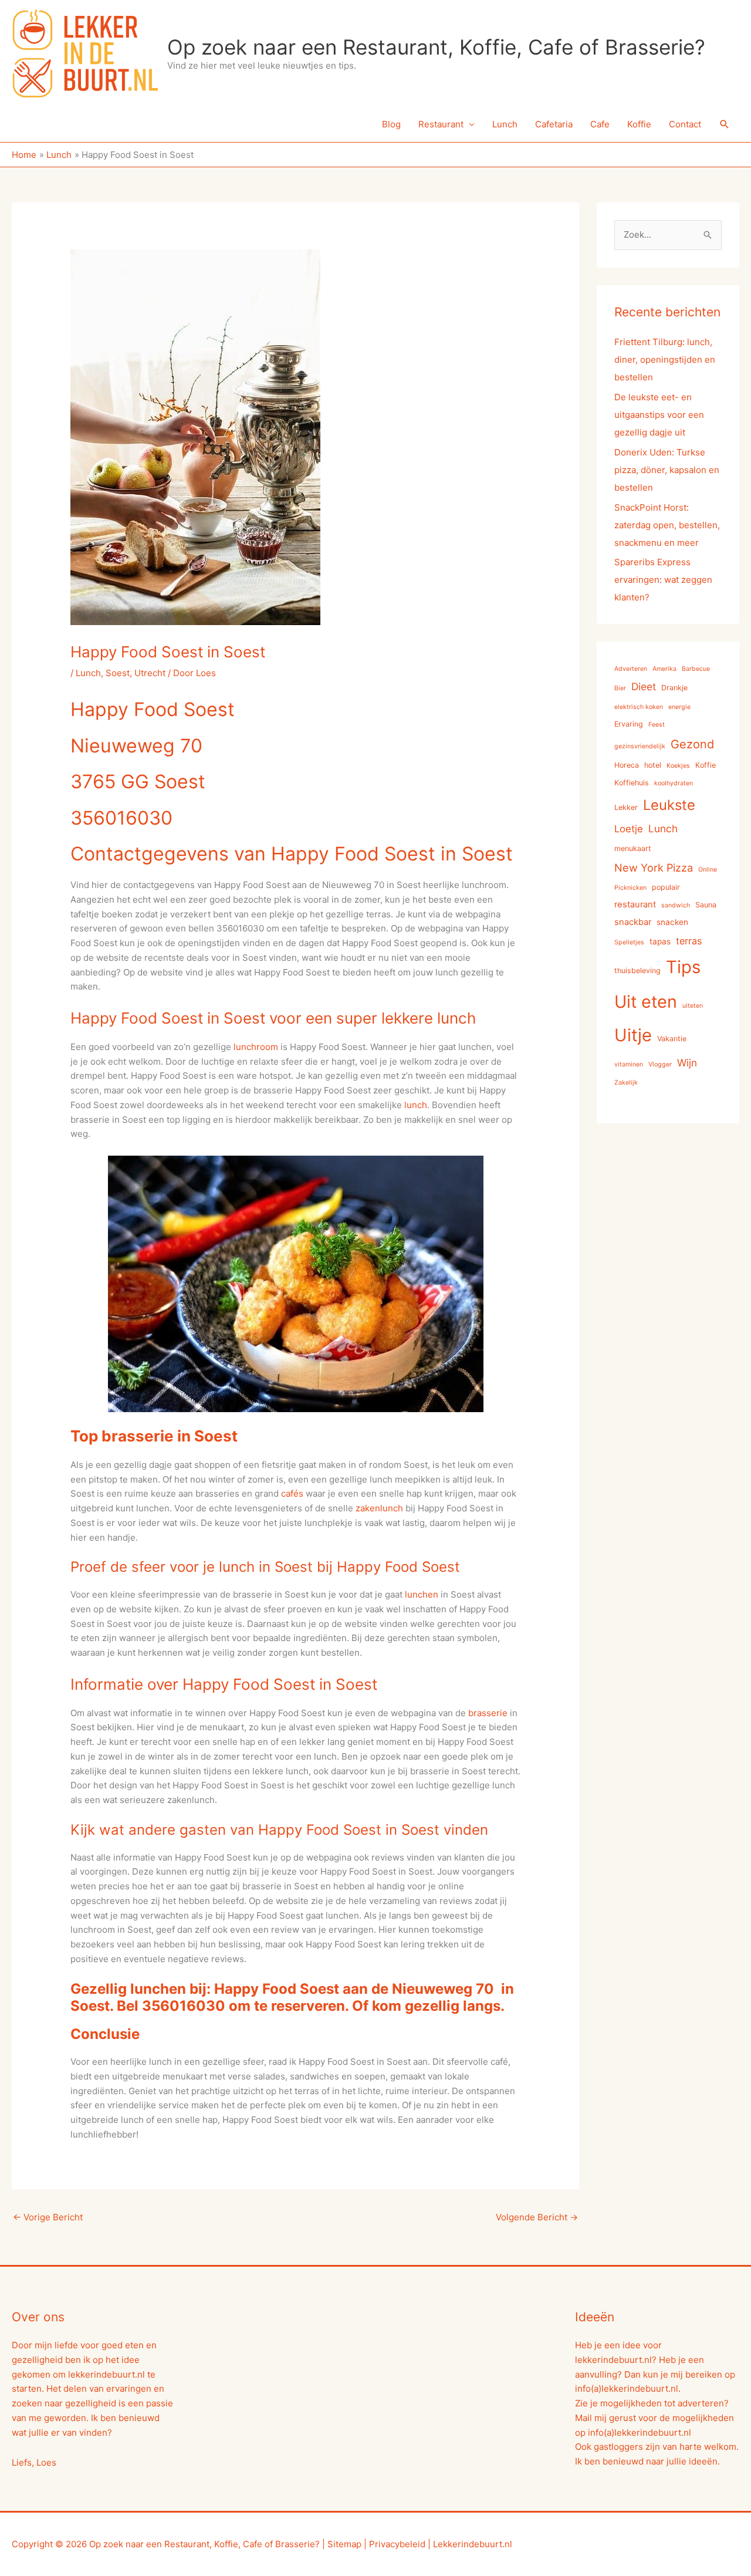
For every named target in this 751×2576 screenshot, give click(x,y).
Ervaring (629, 724)
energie (679, 707)
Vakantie (672, 1039)
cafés (292, 1493)
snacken (672, 922)
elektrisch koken (639, 707)
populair (666, 887)
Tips (683, 967)
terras (689, 941)
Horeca (627, 765)
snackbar (633, 922)
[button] (725, 124)
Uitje (633, 1035)
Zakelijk (626, 1083)
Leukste (669, 805)
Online (708, 870)
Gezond (692, 744)
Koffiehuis (632, 783)
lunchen (422, 1594)
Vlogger (660, 1064)
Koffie (639, 124)
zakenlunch (379, 1508)
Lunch (505, 124)
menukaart (633, 848)
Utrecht (150, 673)
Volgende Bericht (537, 2217)
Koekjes (678, 766)
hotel (653, 765)
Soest (118, 673)
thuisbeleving (637, 970)
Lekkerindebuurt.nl (473, 2544)
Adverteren (631, 669)
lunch (416, 1105)
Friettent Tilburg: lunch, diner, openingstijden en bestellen (665, 359)
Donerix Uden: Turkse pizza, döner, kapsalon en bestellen (667, 470)
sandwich (676, 905)
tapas (660, 941)
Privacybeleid (397, 2544)
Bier (620, 688)
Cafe (600, 124)
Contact (685, 124)
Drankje (674, 688)
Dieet (644, 686)
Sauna (706, 905)
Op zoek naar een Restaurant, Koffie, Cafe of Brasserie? (436, 47)
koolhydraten (674, 783)
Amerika (664, 669)
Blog (391, 124)
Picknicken (630, 888)
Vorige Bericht (48, 2217)
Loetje (629, 829)
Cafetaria (554, 124)
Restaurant (441, 124)
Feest (657, 725)
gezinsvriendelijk (640, 746)
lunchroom (256, 1047)
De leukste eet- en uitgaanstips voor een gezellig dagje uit (659, 415)
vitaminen (629, 1064)
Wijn (687, 1063)
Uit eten (646, 1002)
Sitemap (344, 2544)
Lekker (626, 807)
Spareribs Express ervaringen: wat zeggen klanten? (663, 580)
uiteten (693, 1006)
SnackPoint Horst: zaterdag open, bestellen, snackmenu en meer (667, 525)
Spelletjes (629, 942)
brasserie (488, 1713)
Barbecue (696, 669)
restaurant (635, 904)
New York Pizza (654, 867)
